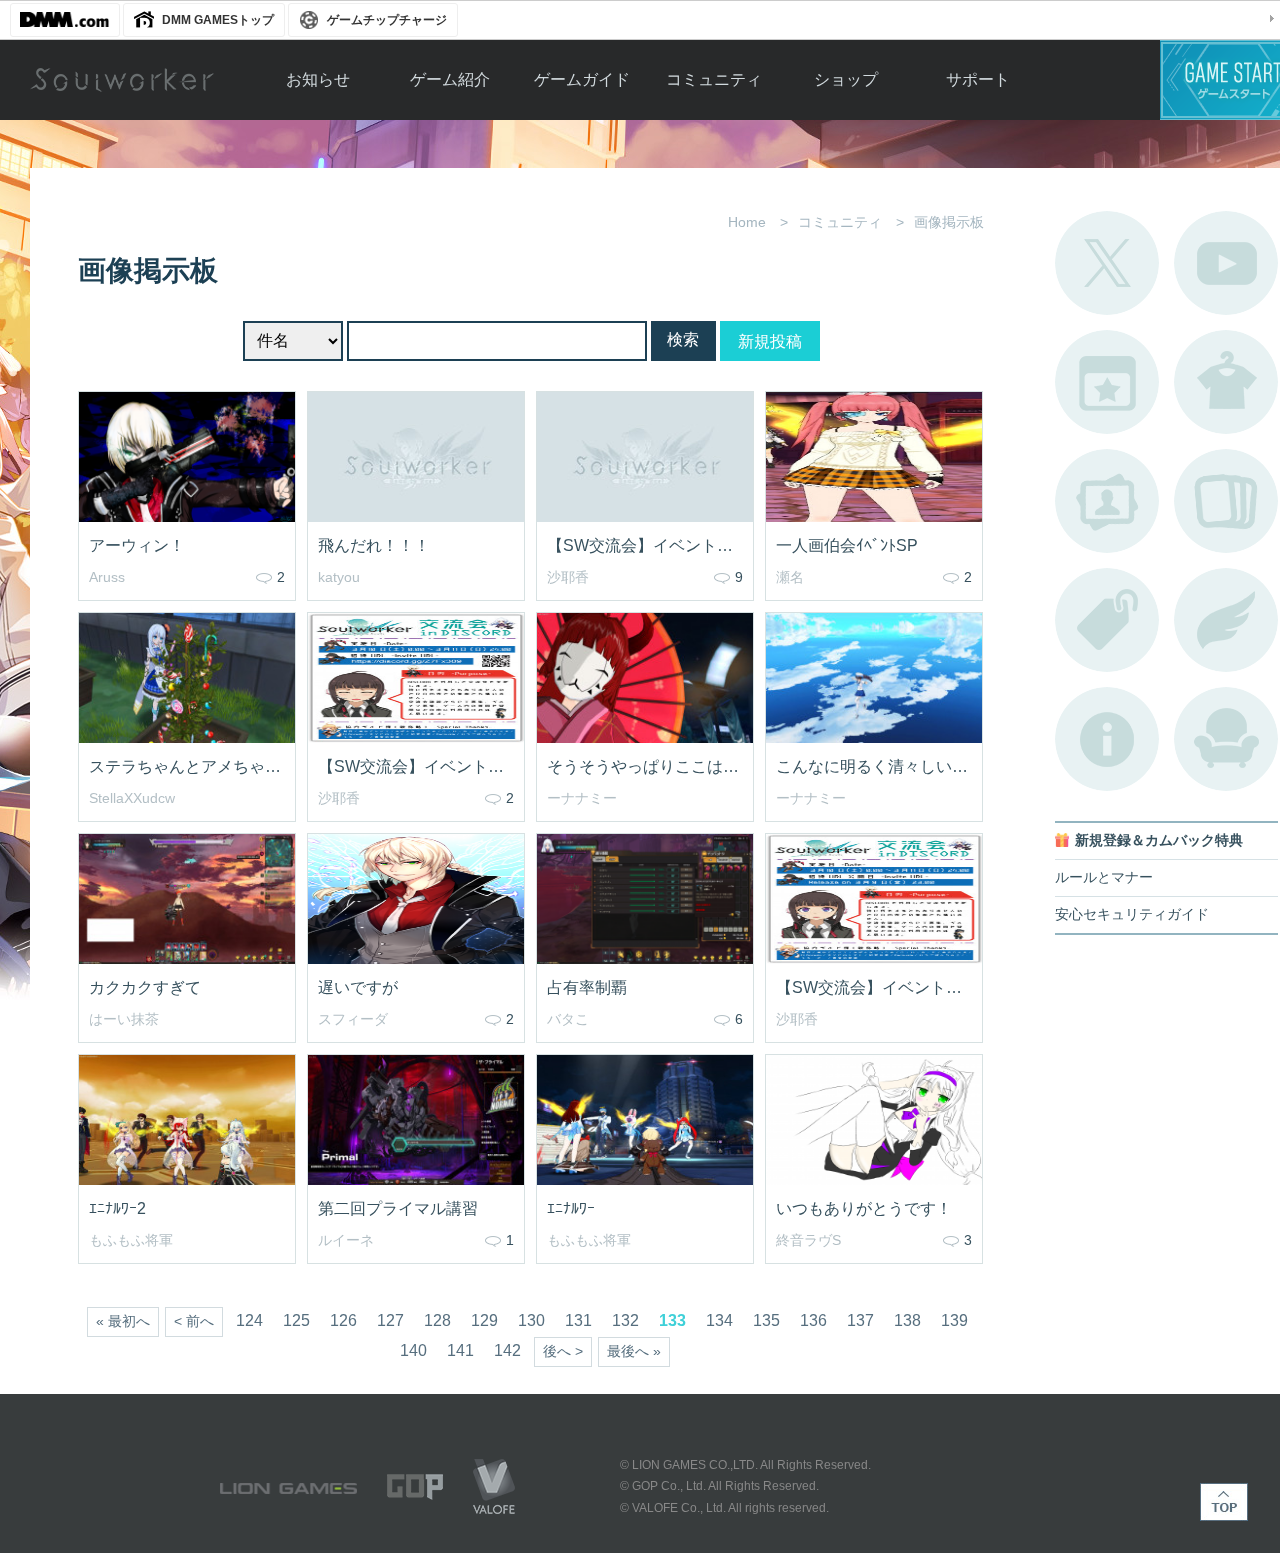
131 (578, 1320)
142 (507, 1350)
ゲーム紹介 (450, 79)
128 (437, 1320)
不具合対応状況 (1107, 739)
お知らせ (318, 79)
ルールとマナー (1104, 877)
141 (460, 1350)
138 (907, 1320)
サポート (978, 79)
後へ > (563, 1351)
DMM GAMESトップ (218, 20)
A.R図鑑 (1226, 501)
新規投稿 (770, 341)
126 (343, 1320)
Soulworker (122, 80)
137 (860, 1320)
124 (249, 1320)
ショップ (846, 79)
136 (813, 1320)
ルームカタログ (1226, 739)
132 (625, 1320)
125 (296, 1320)
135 (766, 1320)
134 (719, 1320)
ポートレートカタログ (1107, 501)
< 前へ (194, 1321)
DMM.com (65, 20)
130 (531, 1320)
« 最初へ (123, 1321)
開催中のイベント (1107, 382)
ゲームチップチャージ (387, 20)
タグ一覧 (1107, 620)
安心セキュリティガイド (1132, 914)
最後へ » (634, 1351)
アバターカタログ (1226, 382)
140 (413, 1350)
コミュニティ (714, 79)
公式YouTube (1226, 263)
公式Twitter (1107, 263)
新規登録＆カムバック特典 (1159, 840)
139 (954, 1320)
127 (390, 1320)
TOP (1224, 1502)
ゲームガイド (582, 79)
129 (484, 1320)
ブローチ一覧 (1226, 620)
